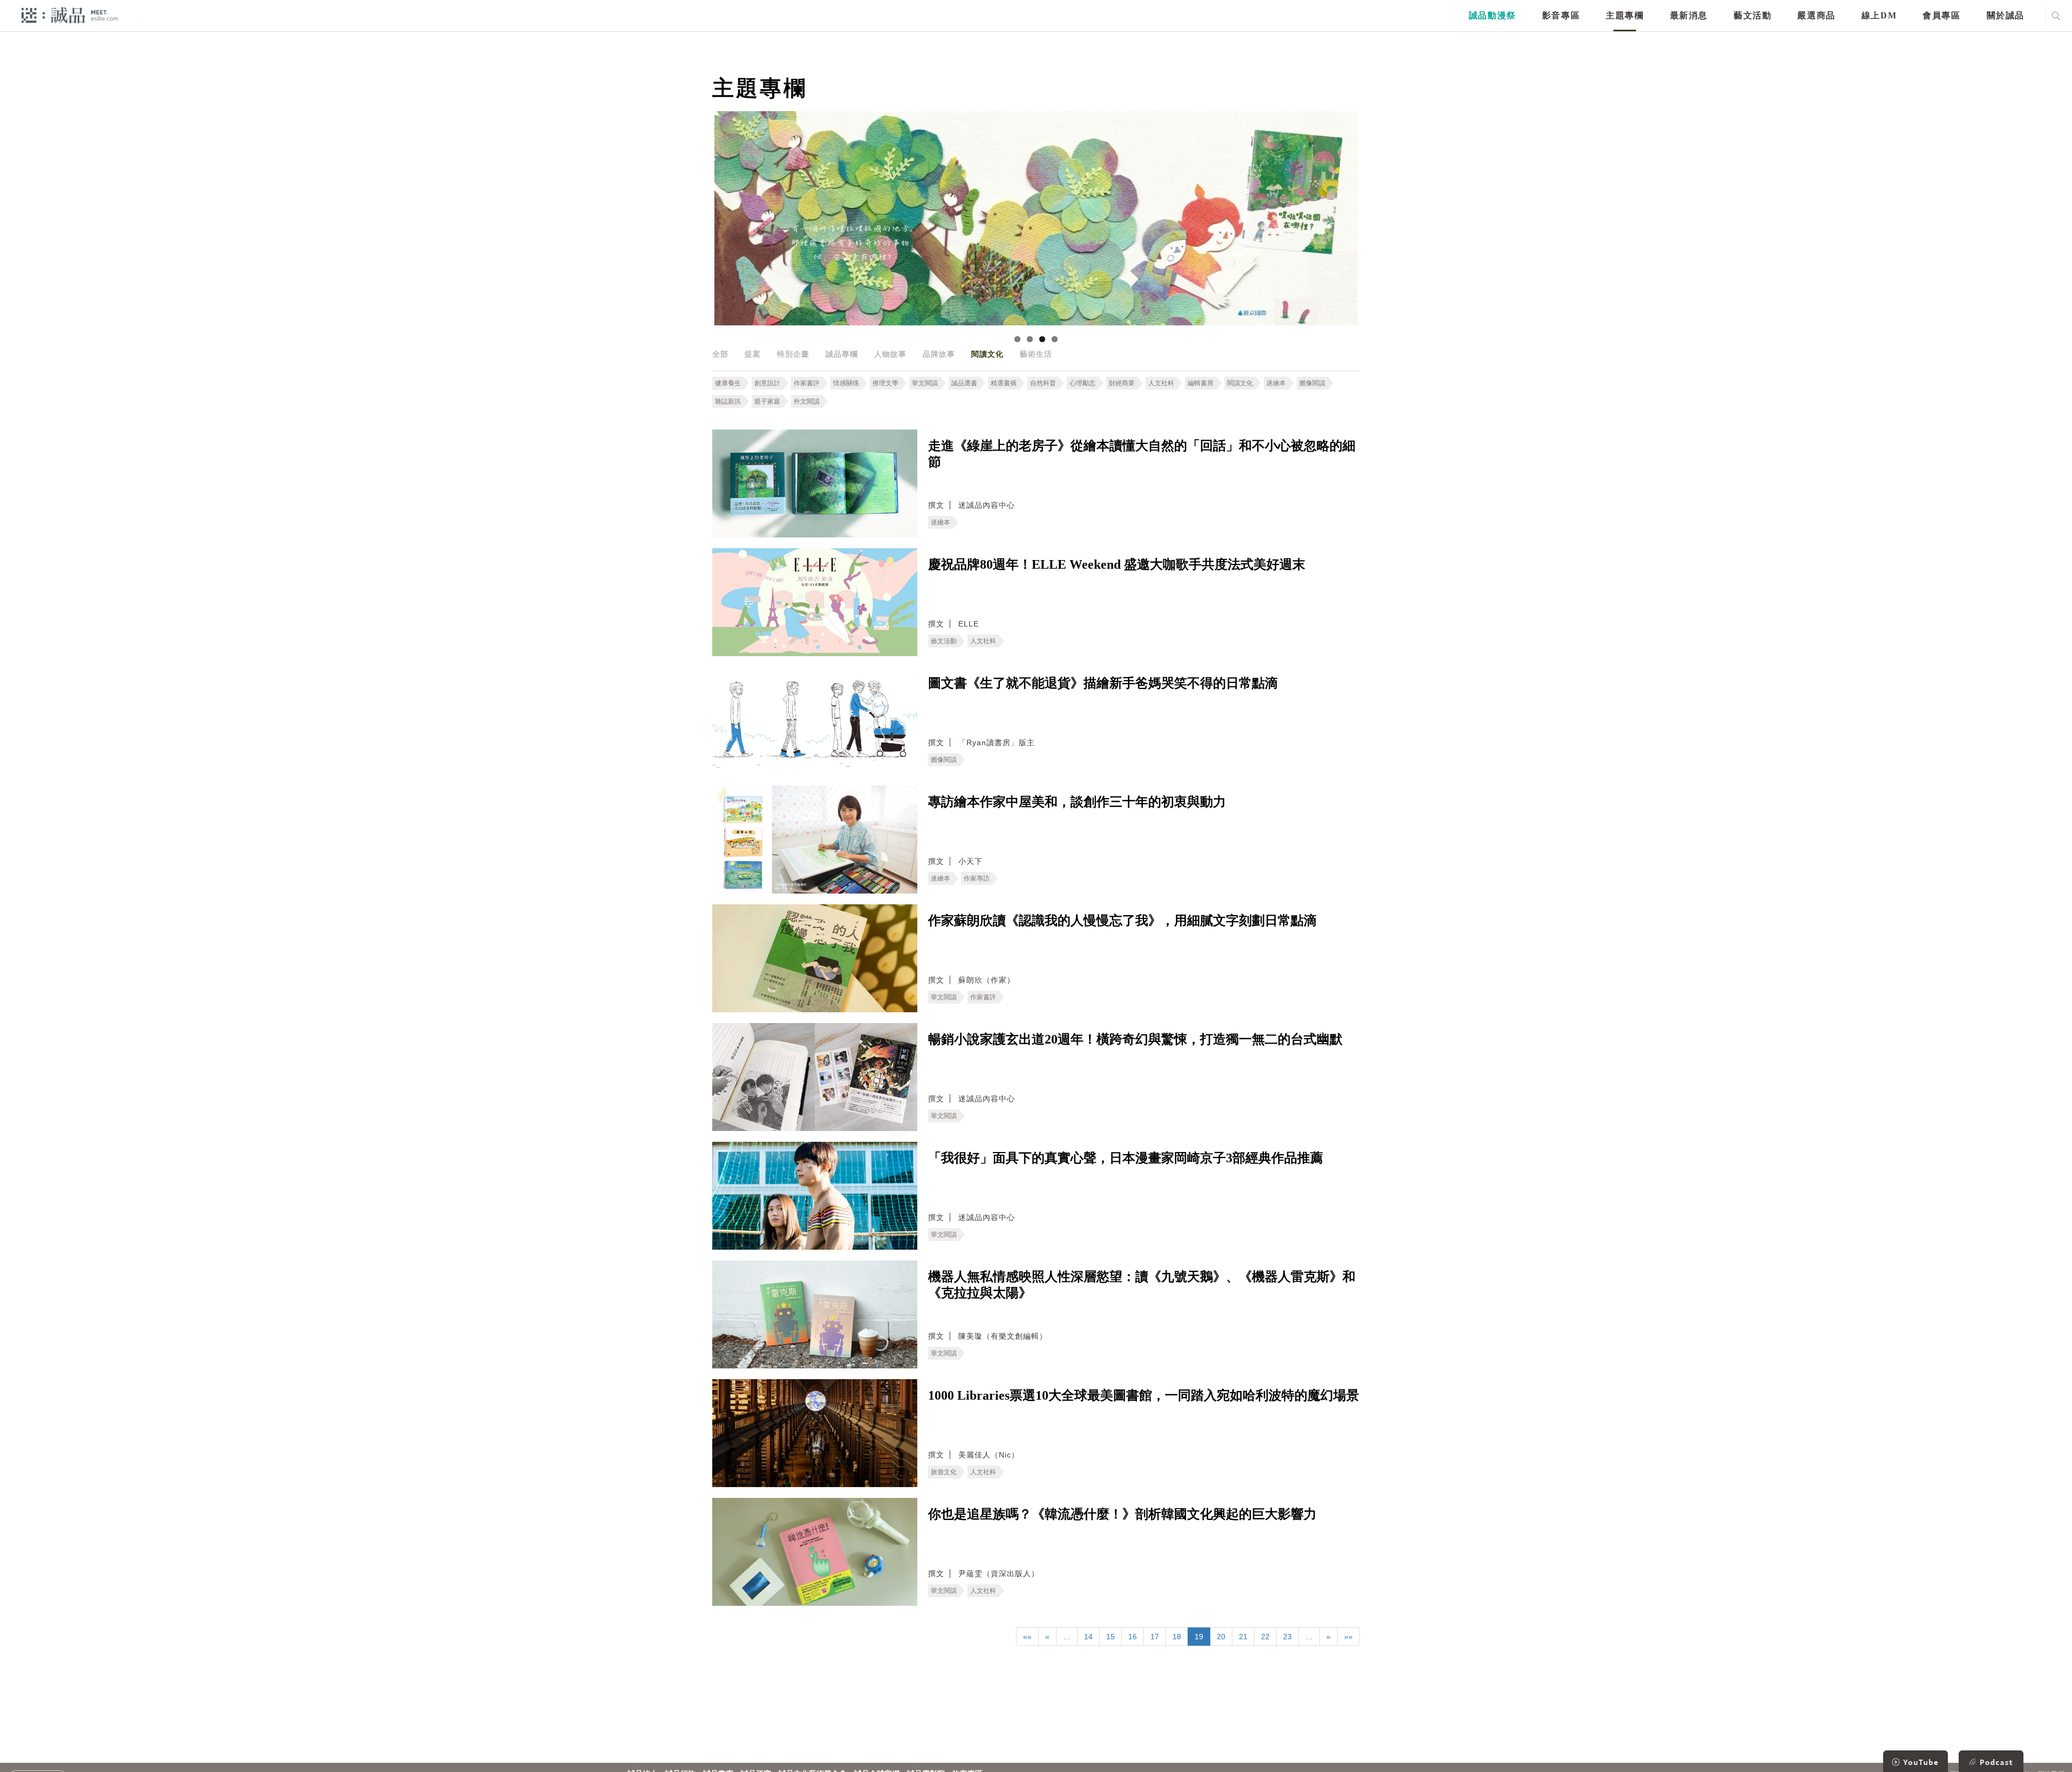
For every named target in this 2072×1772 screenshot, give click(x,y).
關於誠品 (2006, 15)
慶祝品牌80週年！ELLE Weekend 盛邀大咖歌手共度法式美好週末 (1117, 564)
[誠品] (70, 15)
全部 (720, 354)
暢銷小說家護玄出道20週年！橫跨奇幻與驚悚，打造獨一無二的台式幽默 (1135, 1039)
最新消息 (1689, 15)
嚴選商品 (1816, 15)
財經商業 (1122, 383)
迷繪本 (1276, 383)
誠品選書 (964, 383)
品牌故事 (939, 354)
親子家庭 (767, 401)
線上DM (1879, 15)
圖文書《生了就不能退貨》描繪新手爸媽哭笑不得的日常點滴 (1103, 683)
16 (1133, 1637)
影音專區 (1561, 15)
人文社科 (1161, 383)
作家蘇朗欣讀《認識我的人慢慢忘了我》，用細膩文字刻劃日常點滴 (1122, 921)
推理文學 (885, 383)
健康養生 (728, 383)
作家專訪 (977, 878)
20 (1221, 1637)
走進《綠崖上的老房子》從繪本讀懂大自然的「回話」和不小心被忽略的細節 (1142, 454)
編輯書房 (1201, 383)
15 (1110, 1637)
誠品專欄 (842, 354)
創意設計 (767, 383)
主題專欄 (1625, 15)
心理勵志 (1082, 383)
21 (1243, 1637)
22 (1265, 1637)
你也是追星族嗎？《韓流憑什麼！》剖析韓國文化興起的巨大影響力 (1122, 1514)
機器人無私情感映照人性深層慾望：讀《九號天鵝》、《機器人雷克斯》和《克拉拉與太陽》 (1142, 1285)
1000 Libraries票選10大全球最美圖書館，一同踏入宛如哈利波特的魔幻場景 (1144, 1395)
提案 (753, 354)
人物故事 (890, 354)
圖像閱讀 (1312, 383)
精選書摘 (1004, 383)
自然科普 (1043, 383)
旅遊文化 (944, 1472)
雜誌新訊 (728, 401)
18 (1177, 1637)
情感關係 (846, 383)
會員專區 (1941, 15)
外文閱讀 (807, 401)
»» (1348, 1637)
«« (1027, 1637)
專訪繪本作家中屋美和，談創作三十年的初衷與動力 (1077, 802)
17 (1155, 1637)
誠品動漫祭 (1492, 15)
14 (1088, 1637)
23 (1287, 1637)
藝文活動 (1753, 15)
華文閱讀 (925, 383)
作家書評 (807, 383)
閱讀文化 (987, 354)
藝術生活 (1036, 354)
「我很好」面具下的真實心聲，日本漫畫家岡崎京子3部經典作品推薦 (1126, 1158)
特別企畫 (793, 354)
